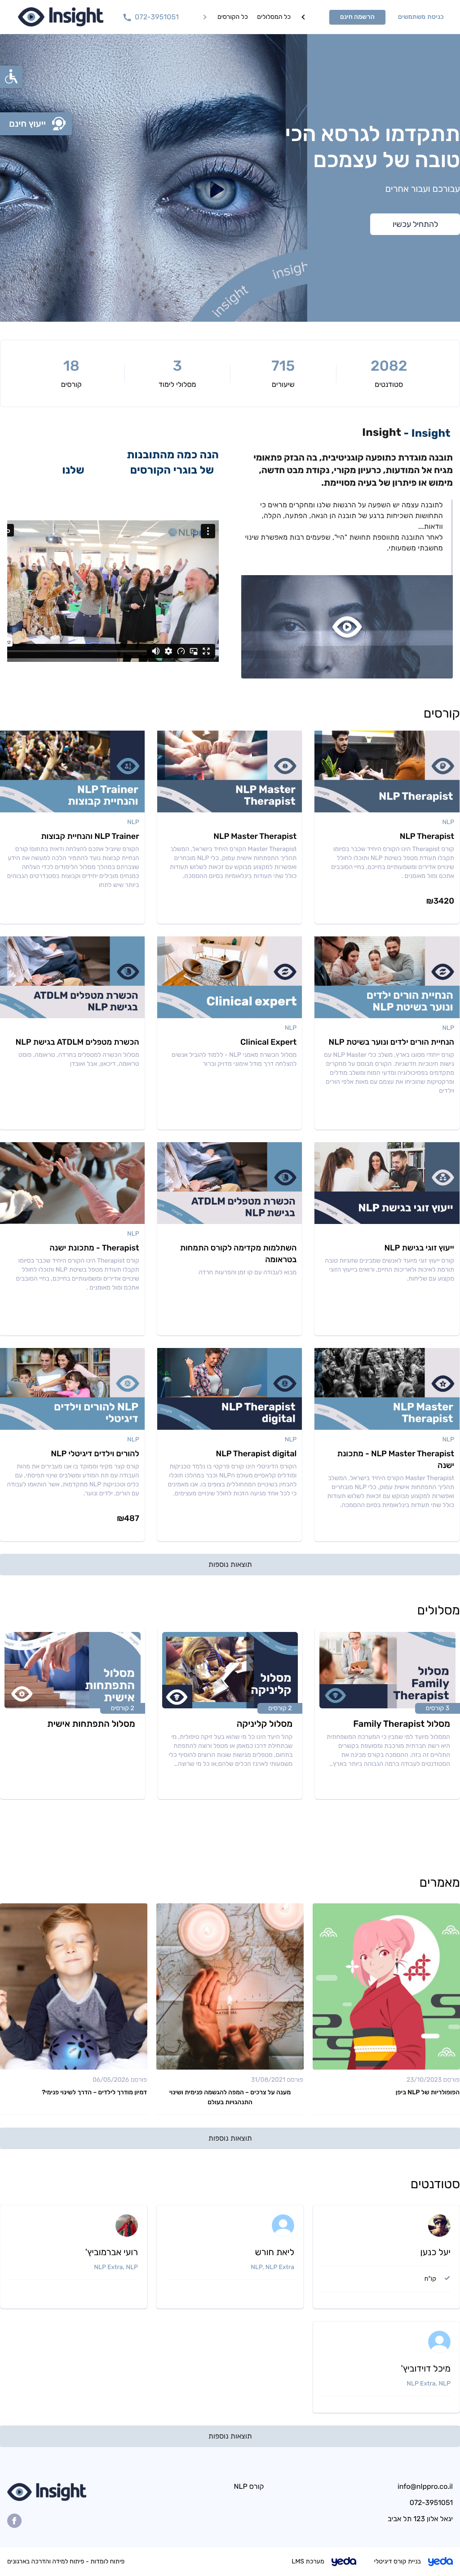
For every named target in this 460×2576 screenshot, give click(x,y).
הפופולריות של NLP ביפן (428, 2092)
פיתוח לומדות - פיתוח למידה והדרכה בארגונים (66, 2561)
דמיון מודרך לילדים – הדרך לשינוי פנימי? (94, 2092)
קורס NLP (249, 2486)
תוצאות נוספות (230, 1564)
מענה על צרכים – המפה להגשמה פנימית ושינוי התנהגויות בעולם (230, 2097)
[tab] (233, 17)
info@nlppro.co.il (425, 2487)
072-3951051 (431, 2503)
